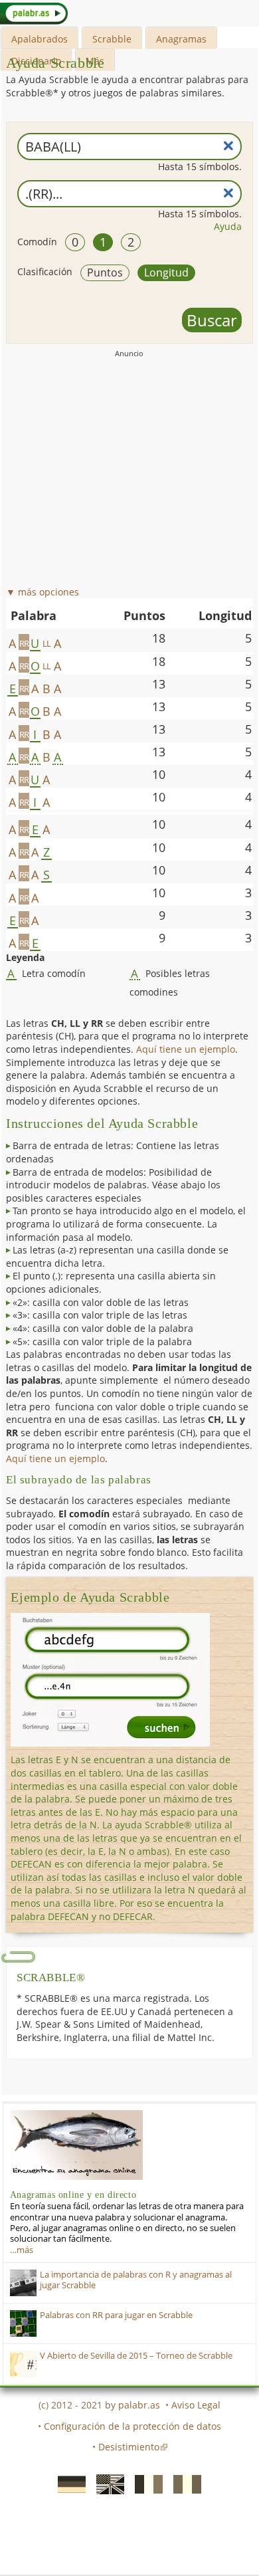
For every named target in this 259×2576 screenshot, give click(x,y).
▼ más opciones (43, 592)
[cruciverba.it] (183, 2484)
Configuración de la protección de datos (132, 2426)
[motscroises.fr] (145, 2484)
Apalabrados (40, 39)
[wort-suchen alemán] (68, 2484)
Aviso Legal (196, 2405)
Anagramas (181, 39)
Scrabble (112, 39)
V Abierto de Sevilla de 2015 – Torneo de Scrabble (136, 2356)
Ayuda (228, 226)
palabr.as (139, 2405)
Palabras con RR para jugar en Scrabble (116, 2315)
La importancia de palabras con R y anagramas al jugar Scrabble (136, 2280)
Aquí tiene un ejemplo (186, 1049)
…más (22, 2250)
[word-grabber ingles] (106, 2484)
